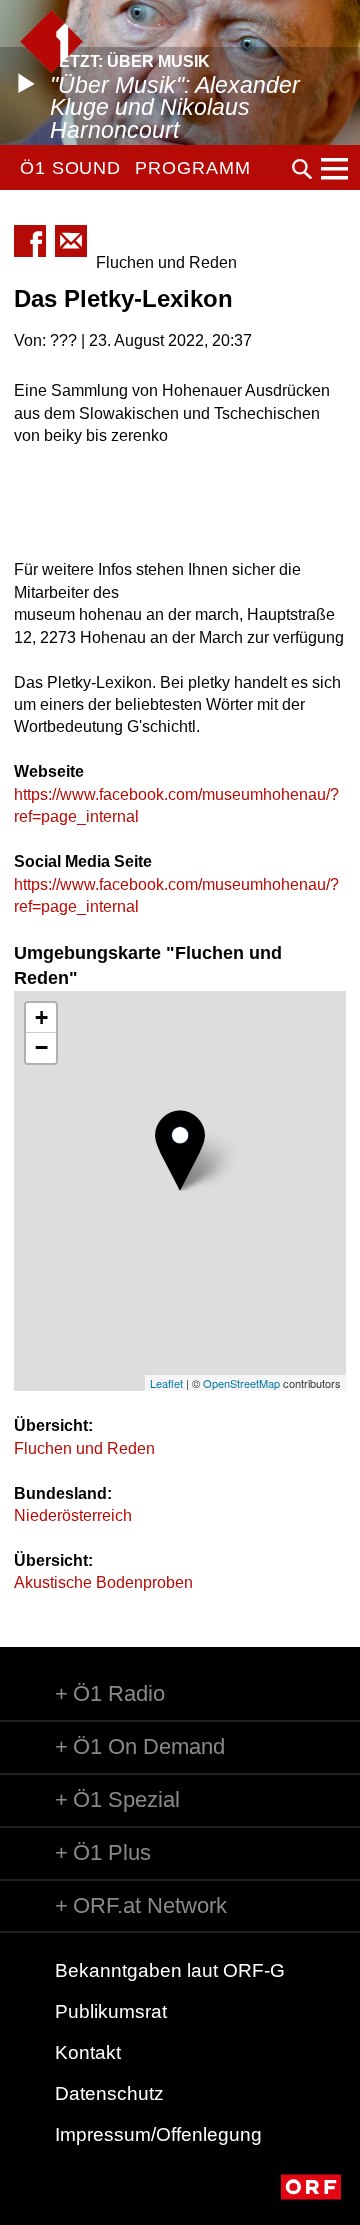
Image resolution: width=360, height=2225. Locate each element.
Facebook (30, 241)
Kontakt (88, 2052)
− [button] (41, 1047)
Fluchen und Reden (84, 1448)
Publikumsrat (111, 2011)
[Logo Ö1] (51, 41)
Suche (302, 169)
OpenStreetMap (241, 1383)
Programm (192, 168)
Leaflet (166, 1383)
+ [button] (41, 1017)
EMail (71, 241)
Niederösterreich (73, 1515)
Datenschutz (109, 2093)
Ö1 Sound (70, 168)
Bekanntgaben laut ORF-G (170, 1970)
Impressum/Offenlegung (158, 2134)
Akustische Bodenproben (103, 1582)
